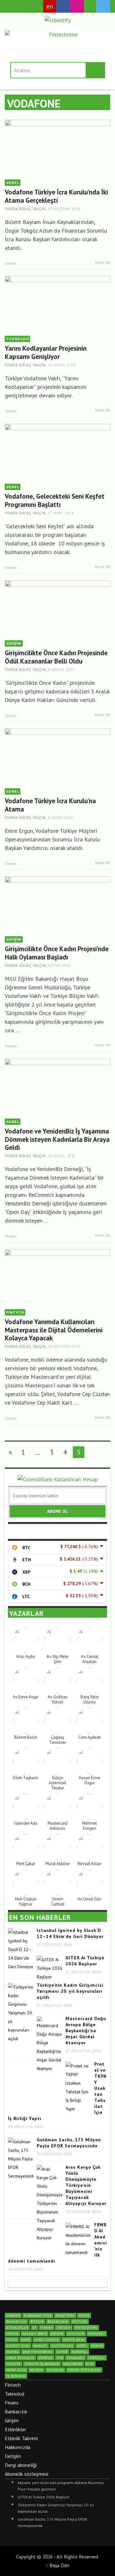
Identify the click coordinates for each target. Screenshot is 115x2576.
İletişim (13, 2456)
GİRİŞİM (14, 643)
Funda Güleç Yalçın (25, 209)
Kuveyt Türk (18, 2346)
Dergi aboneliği (21, 2465)
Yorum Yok (102, 263)
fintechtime (86, 2328)
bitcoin (37, 2322)
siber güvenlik (20, 2358)
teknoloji (76, 2358)
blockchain (58, 2322)
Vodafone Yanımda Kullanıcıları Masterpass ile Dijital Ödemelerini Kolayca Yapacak (54, 1330)
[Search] (13, 6)
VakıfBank (73, 2364)
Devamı (11, 263)
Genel (13, 182)
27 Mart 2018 (61, 513)
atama (84, 2316)
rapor (62, 2352)
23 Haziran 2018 (64, 209)
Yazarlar (55, 2370)
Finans (12, 2403)
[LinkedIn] (90, 7)
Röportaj (80, 2352)
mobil (82, 2346)
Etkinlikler (15, 2429)
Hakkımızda (18, 2447)
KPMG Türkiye (47, 2340)
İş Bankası (16, 2376)
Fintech (13, 2385)
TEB (60, 2358)
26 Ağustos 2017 (64, 1346)
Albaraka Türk (38, 2316)
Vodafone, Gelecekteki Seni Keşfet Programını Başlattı (55, 500)
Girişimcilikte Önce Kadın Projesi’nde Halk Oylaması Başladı (57, 953)
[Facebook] (63, 6)
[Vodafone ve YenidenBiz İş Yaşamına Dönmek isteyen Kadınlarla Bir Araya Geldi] (57, 1087)
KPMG (26, 2340)
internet (97, 2334)
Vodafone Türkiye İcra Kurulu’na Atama (50, 805)
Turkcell (97, 2358)
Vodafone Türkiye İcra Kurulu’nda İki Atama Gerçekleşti (56, 196)
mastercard (62, 2346)
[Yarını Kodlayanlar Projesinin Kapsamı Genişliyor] (57, 304)
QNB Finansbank (38, 2352)
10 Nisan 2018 (62, 365)
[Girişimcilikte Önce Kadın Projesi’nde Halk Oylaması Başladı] (57, 905)
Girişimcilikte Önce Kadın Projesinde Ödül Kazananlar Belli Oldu (56, 657)
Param (97, 2346)
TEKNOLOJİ (17, 339)
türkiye (14, 2364)
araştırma (65, 2316)
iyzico (12, 2340)
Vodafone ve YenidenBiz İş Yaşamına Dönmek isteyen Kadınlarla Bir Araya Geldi (57, 1139)
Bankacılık (16, 2411)
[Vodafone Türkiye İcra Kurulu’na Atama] (57, 757)
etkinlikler (17, 2328)
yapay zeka (16, 2370)
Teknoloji (15, 2394)
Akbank (13, 2316)
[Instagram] (77, 6)
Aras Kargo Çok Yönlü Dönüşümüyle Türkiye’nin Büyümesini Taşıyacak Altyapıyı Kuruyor (86, 2185)
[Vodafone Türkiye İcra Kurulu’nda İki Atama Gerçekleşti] (57, 148)
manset (40, 2346)
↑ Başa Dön (57, 2565)
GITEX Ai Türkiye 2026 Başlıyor (85, 1961)
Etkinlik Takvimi (21, 2438)
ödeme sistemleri (84, 2370)
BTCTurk (80, 2322)
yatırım (37, 2370)
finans (46, 2328)
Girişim (12, 2420)
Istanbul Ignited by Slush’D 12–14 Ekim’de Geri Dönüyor (70, 1933)
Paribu (13, 2352)
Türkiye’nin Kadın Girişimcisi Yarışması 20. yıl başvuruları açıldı (70, 1991)
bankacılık (16, 2322)
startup (46, 2358)
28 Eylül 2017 (62, 1156)
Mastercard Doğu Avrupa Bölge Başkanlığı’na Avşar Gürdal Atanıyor (86, 2031)
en (50, 6)
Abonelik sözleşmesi (27, 2474)
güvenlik (76, 2334)
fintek (12, 2334)
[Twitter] (103, 6)
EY (34, 2328)
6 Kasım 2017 (61, 818)
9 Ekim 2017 (59, 965)
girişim (57, 2334)
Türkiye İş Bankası (42, 2364)
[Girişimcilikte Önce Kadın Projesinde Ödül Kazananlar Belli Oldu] (57, 609)
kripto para (74, 2340)
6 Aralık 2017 (61, 670)
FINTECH (15, 1312)
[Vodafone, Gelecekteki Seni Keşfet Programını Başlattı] (57, 452)
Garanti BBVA (35, 2334)
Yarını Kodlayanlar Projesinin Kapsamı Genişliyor (46, 352)
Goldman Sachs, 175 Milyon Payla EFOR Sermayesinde (69, 2143)
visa (90, 2364)
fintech (64, 2328)
